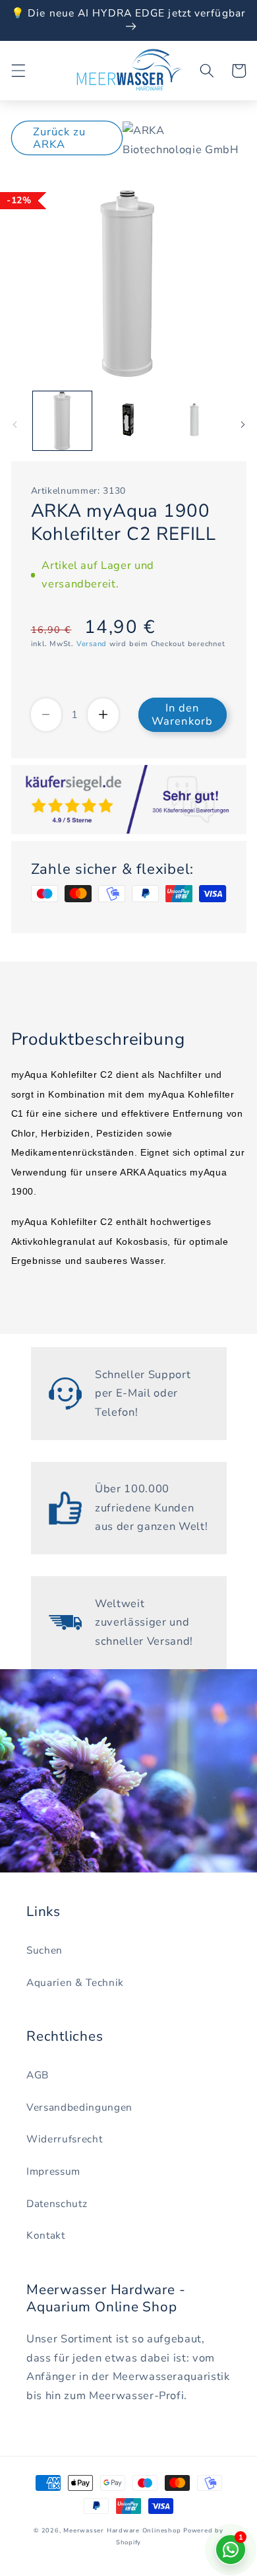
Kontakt (46, 2235)
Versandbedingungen (79, 2107)
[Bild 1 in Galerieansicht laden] (62, 421)
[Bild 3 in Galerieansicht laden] (194, 421)
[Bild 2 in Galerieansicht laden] (128, 421)
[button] (18, 71)
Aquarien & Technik (75, 1982)
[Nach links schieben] (14, 424)
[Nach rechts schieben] (243, 424)
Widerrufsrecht (64, 2139)
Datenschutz (57, 2203)
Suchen (44, 1950)
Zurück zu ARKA (60, 138)
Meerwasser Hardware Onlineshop (122, 2530)
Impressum (53, 2171)
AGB (38, 2075)
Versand (92, 644)
